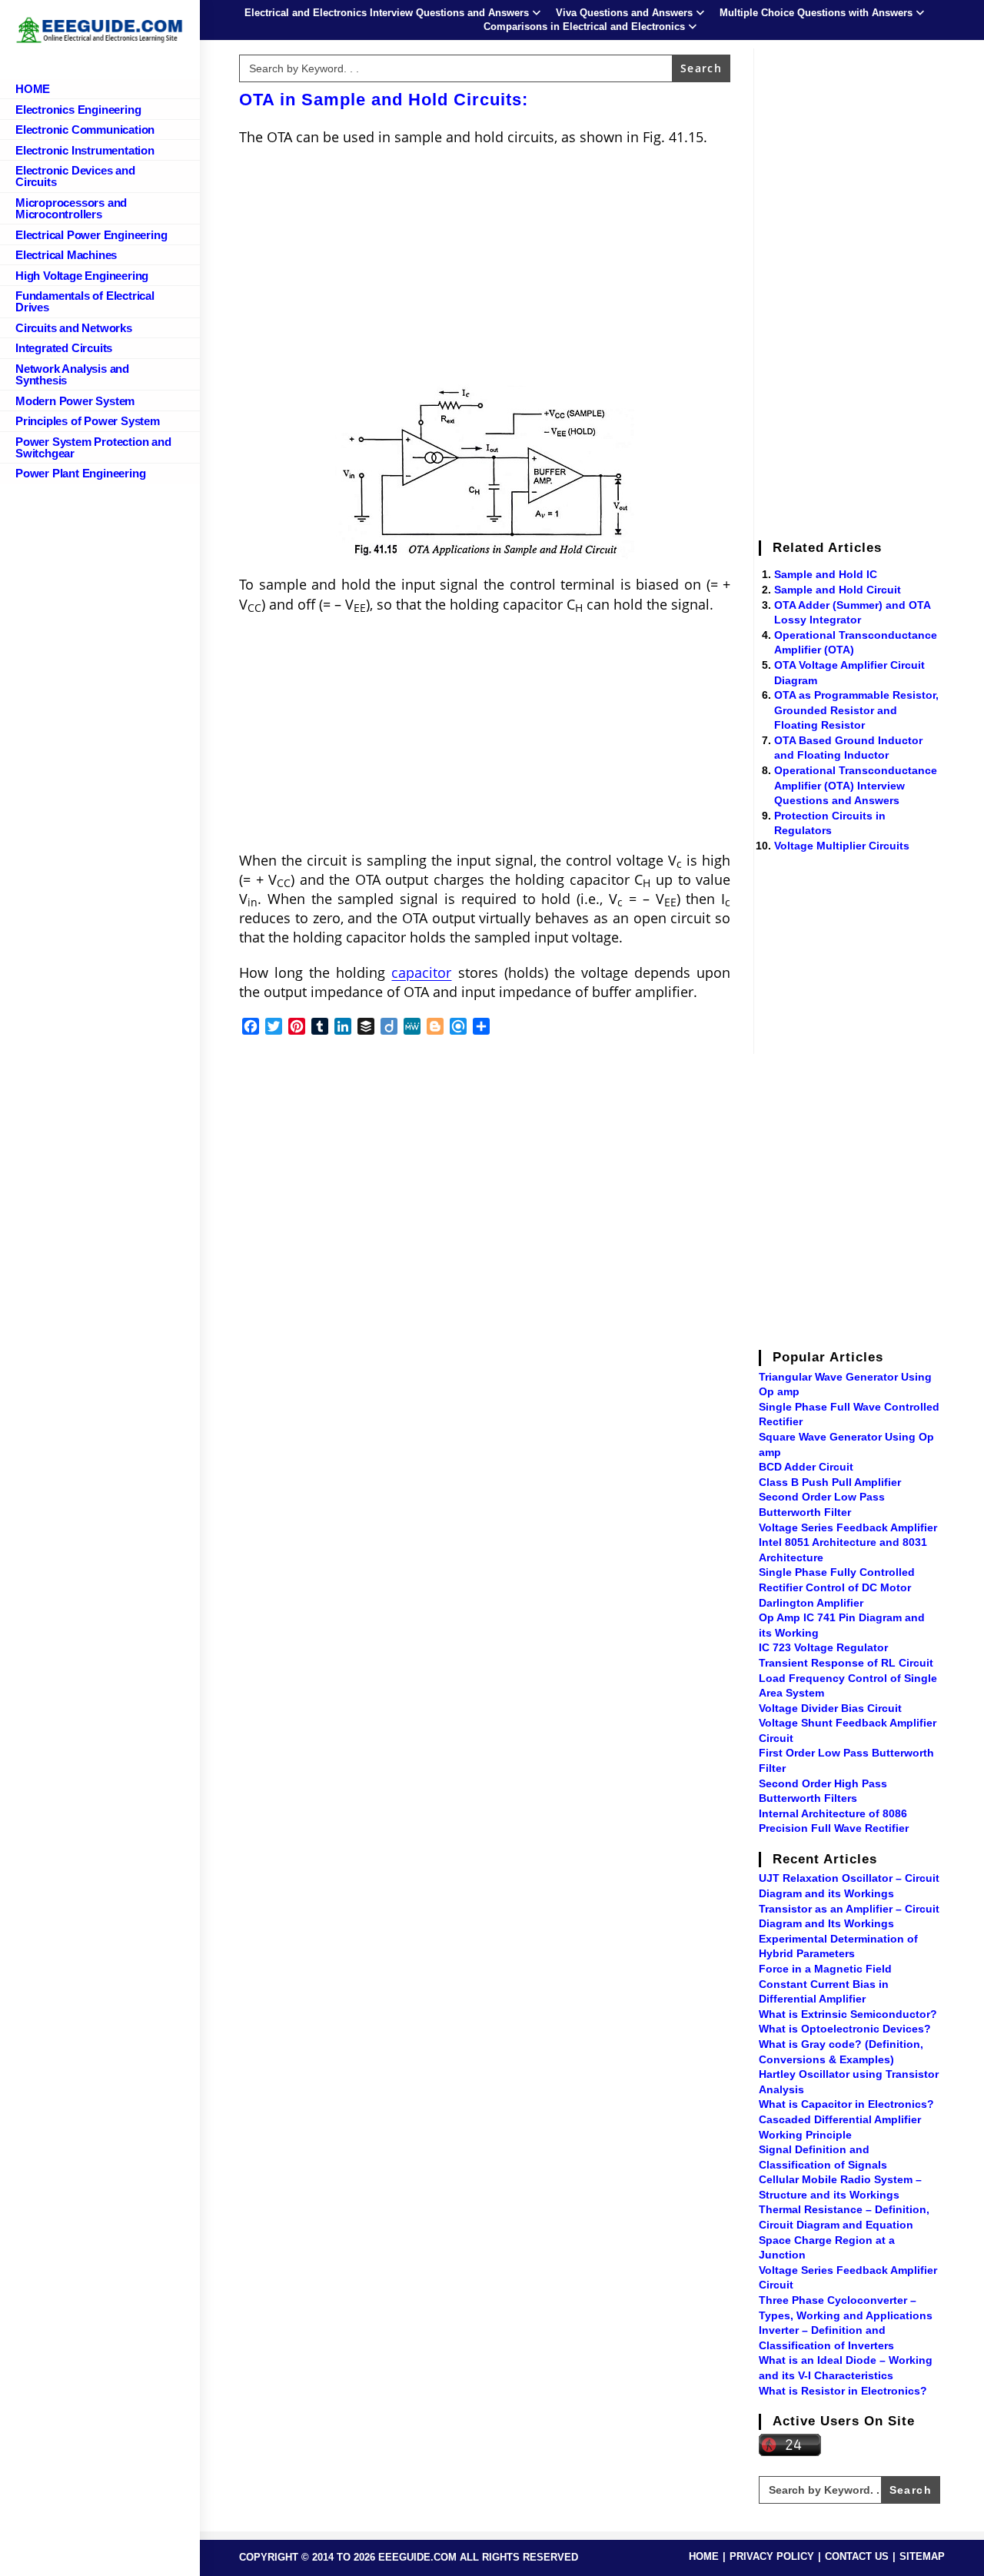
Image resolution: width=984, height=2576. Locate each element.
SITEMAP (922, 2556)
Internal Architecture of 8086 (833, 1813)
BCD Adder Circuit (806, 1467)
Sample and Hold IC (826, 574)
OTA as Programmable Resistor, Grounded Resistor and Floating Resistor (856, 710)
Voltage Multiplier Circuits (842, 846)
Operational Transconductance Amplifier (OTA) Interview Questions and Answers (856, 785)
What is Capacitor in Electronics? (846, 2104)
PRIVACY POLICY (772, 2556)
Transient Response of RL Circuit (846, 1663)
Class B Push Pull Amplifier (830, 1482)
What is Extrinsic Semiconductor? (848, 2014)
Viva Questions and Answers (624, 13)
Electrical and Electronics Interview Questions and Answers (387, 13)
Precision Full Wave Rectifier (834, 1828)
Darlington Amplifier (811, 1603)
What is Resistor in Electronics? (843, 2391)
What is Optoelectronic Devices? (845, 2029)
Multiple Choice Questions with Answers (816, 13)
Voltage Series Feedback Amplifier (848, 1527)
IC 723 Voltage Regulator (823, 1647)
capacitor (421, 972)
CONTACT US (857, 2556)
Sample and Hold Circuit (838, 590)
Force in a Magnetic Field (825, 1969)
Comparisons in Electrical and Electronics (584, 27)
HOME (704, 2556)
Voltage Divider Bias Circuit (830, 1708)
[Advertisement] (485, 270)
